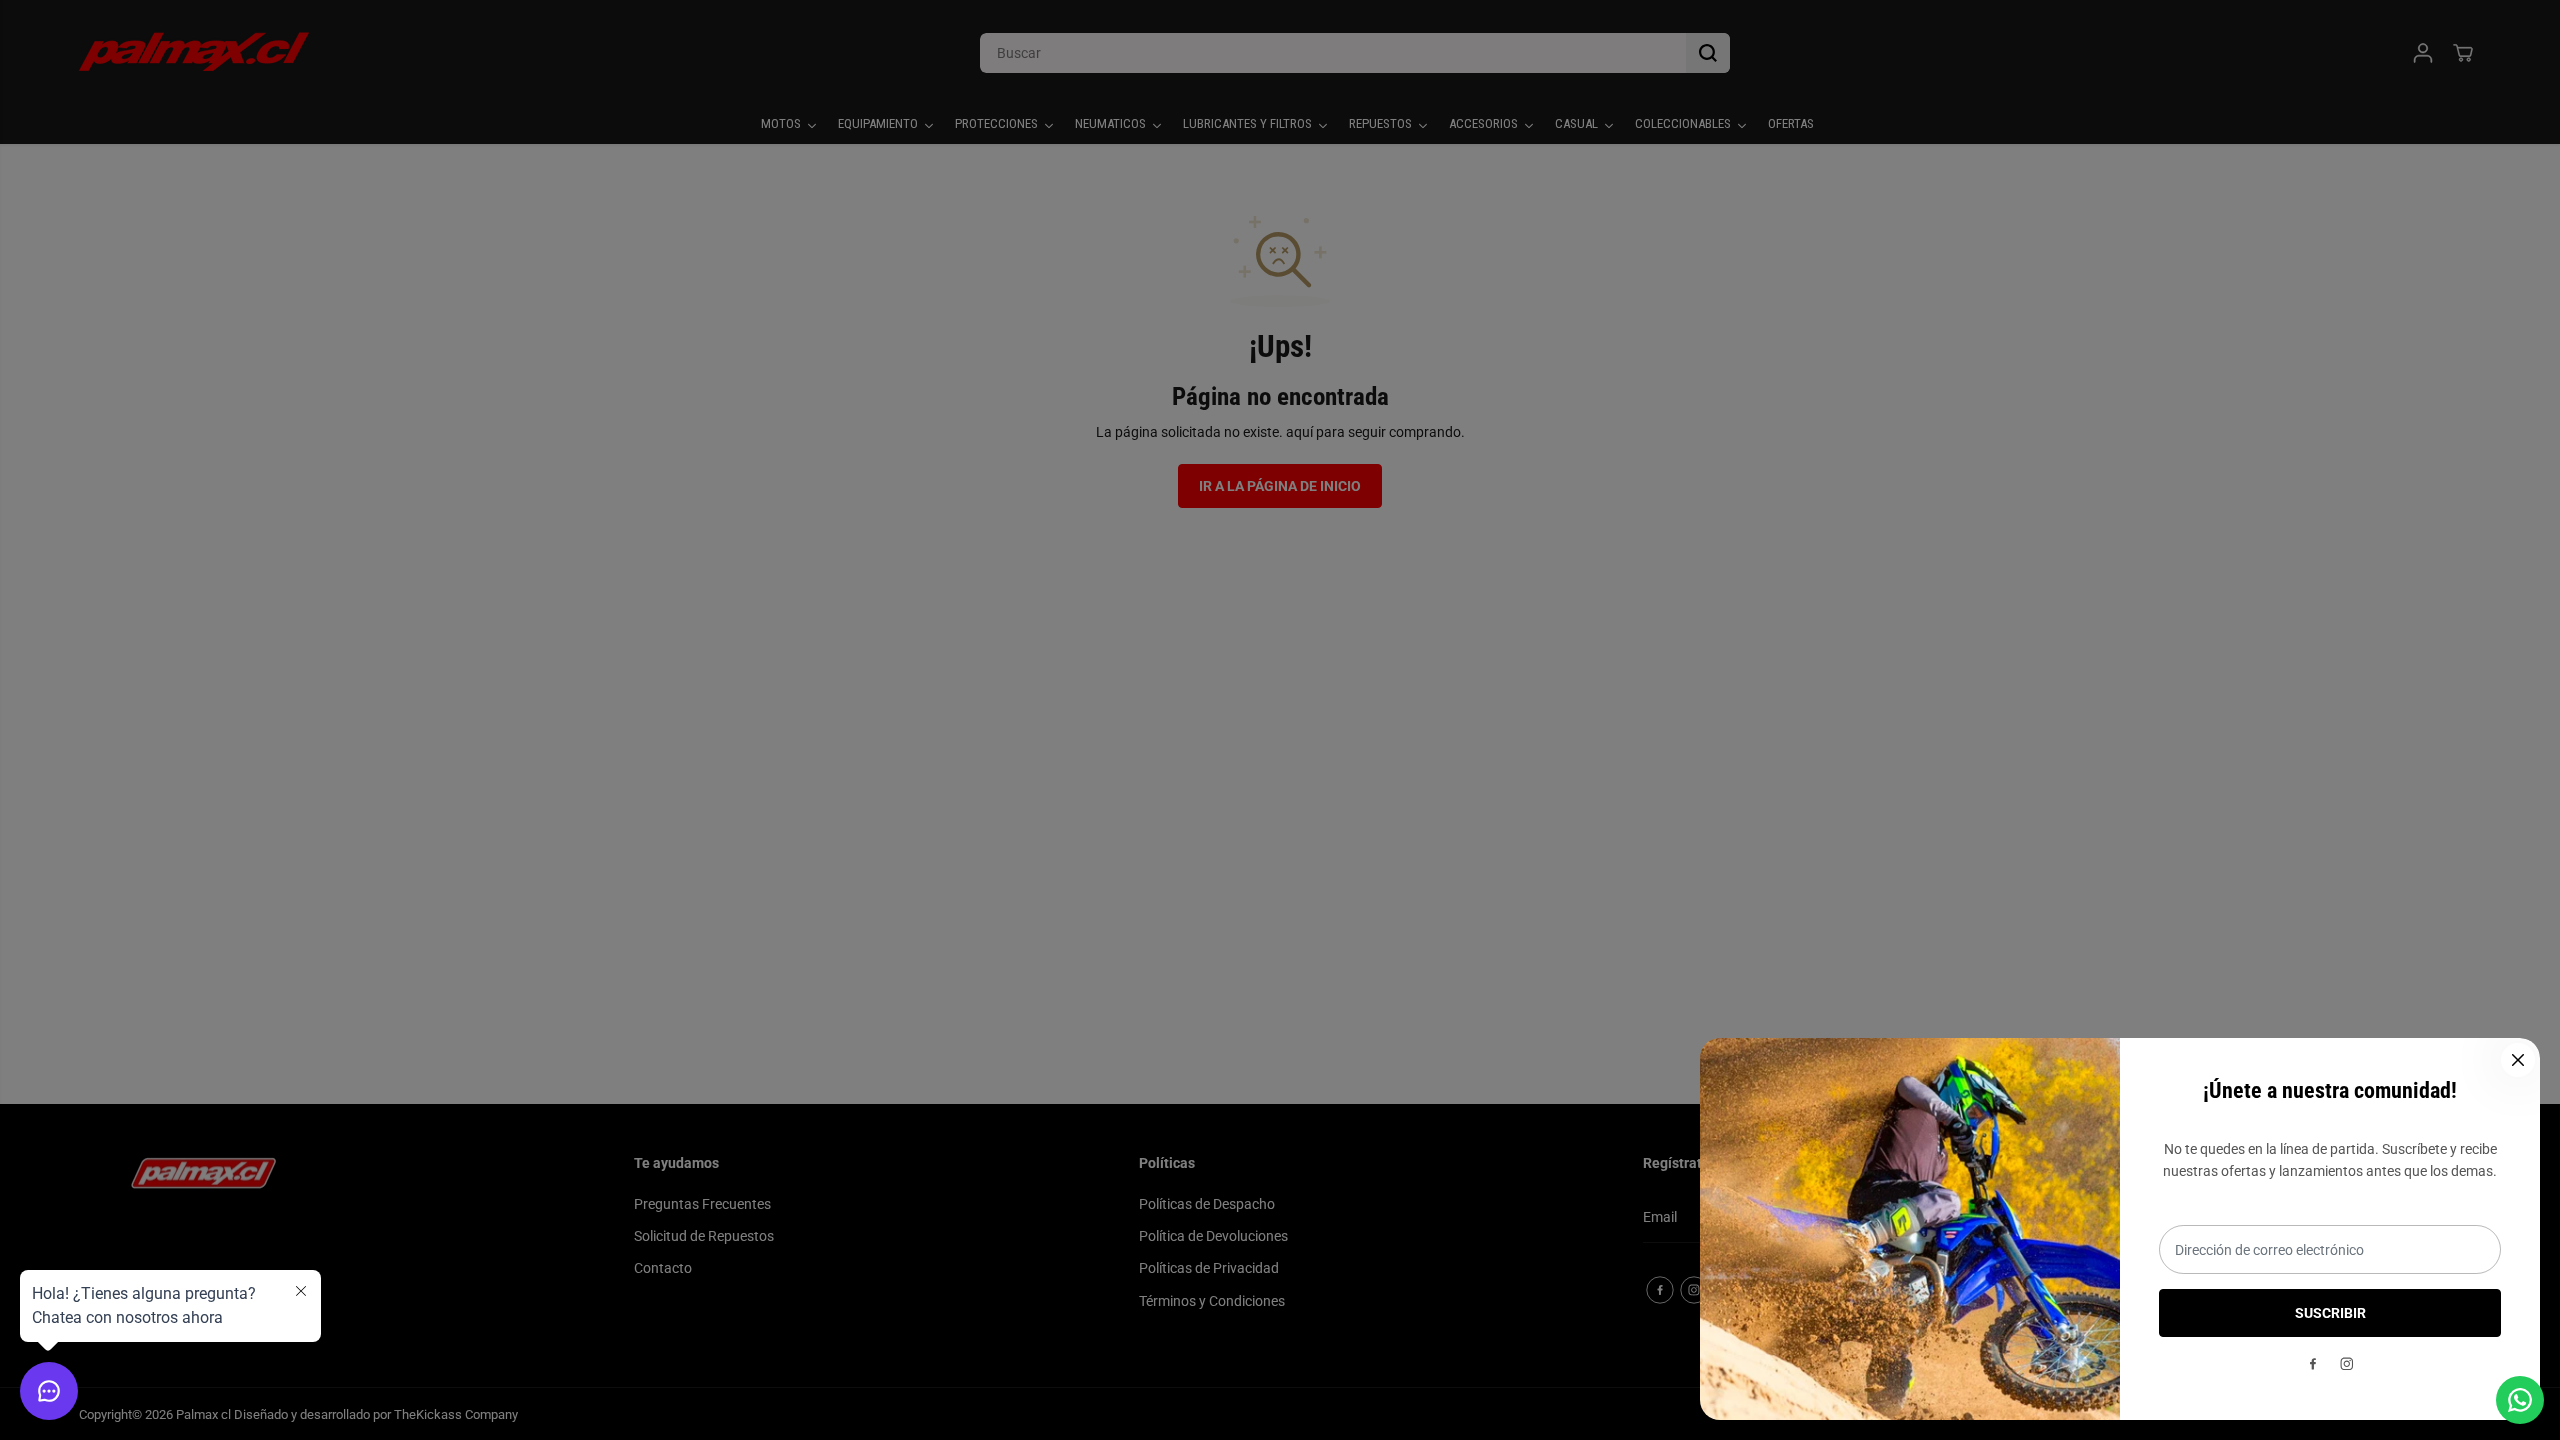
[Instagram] (2347, 1364)
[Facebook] (2313, 1364)
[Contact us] (2520, 1400)
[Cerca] (2518, 1060)
